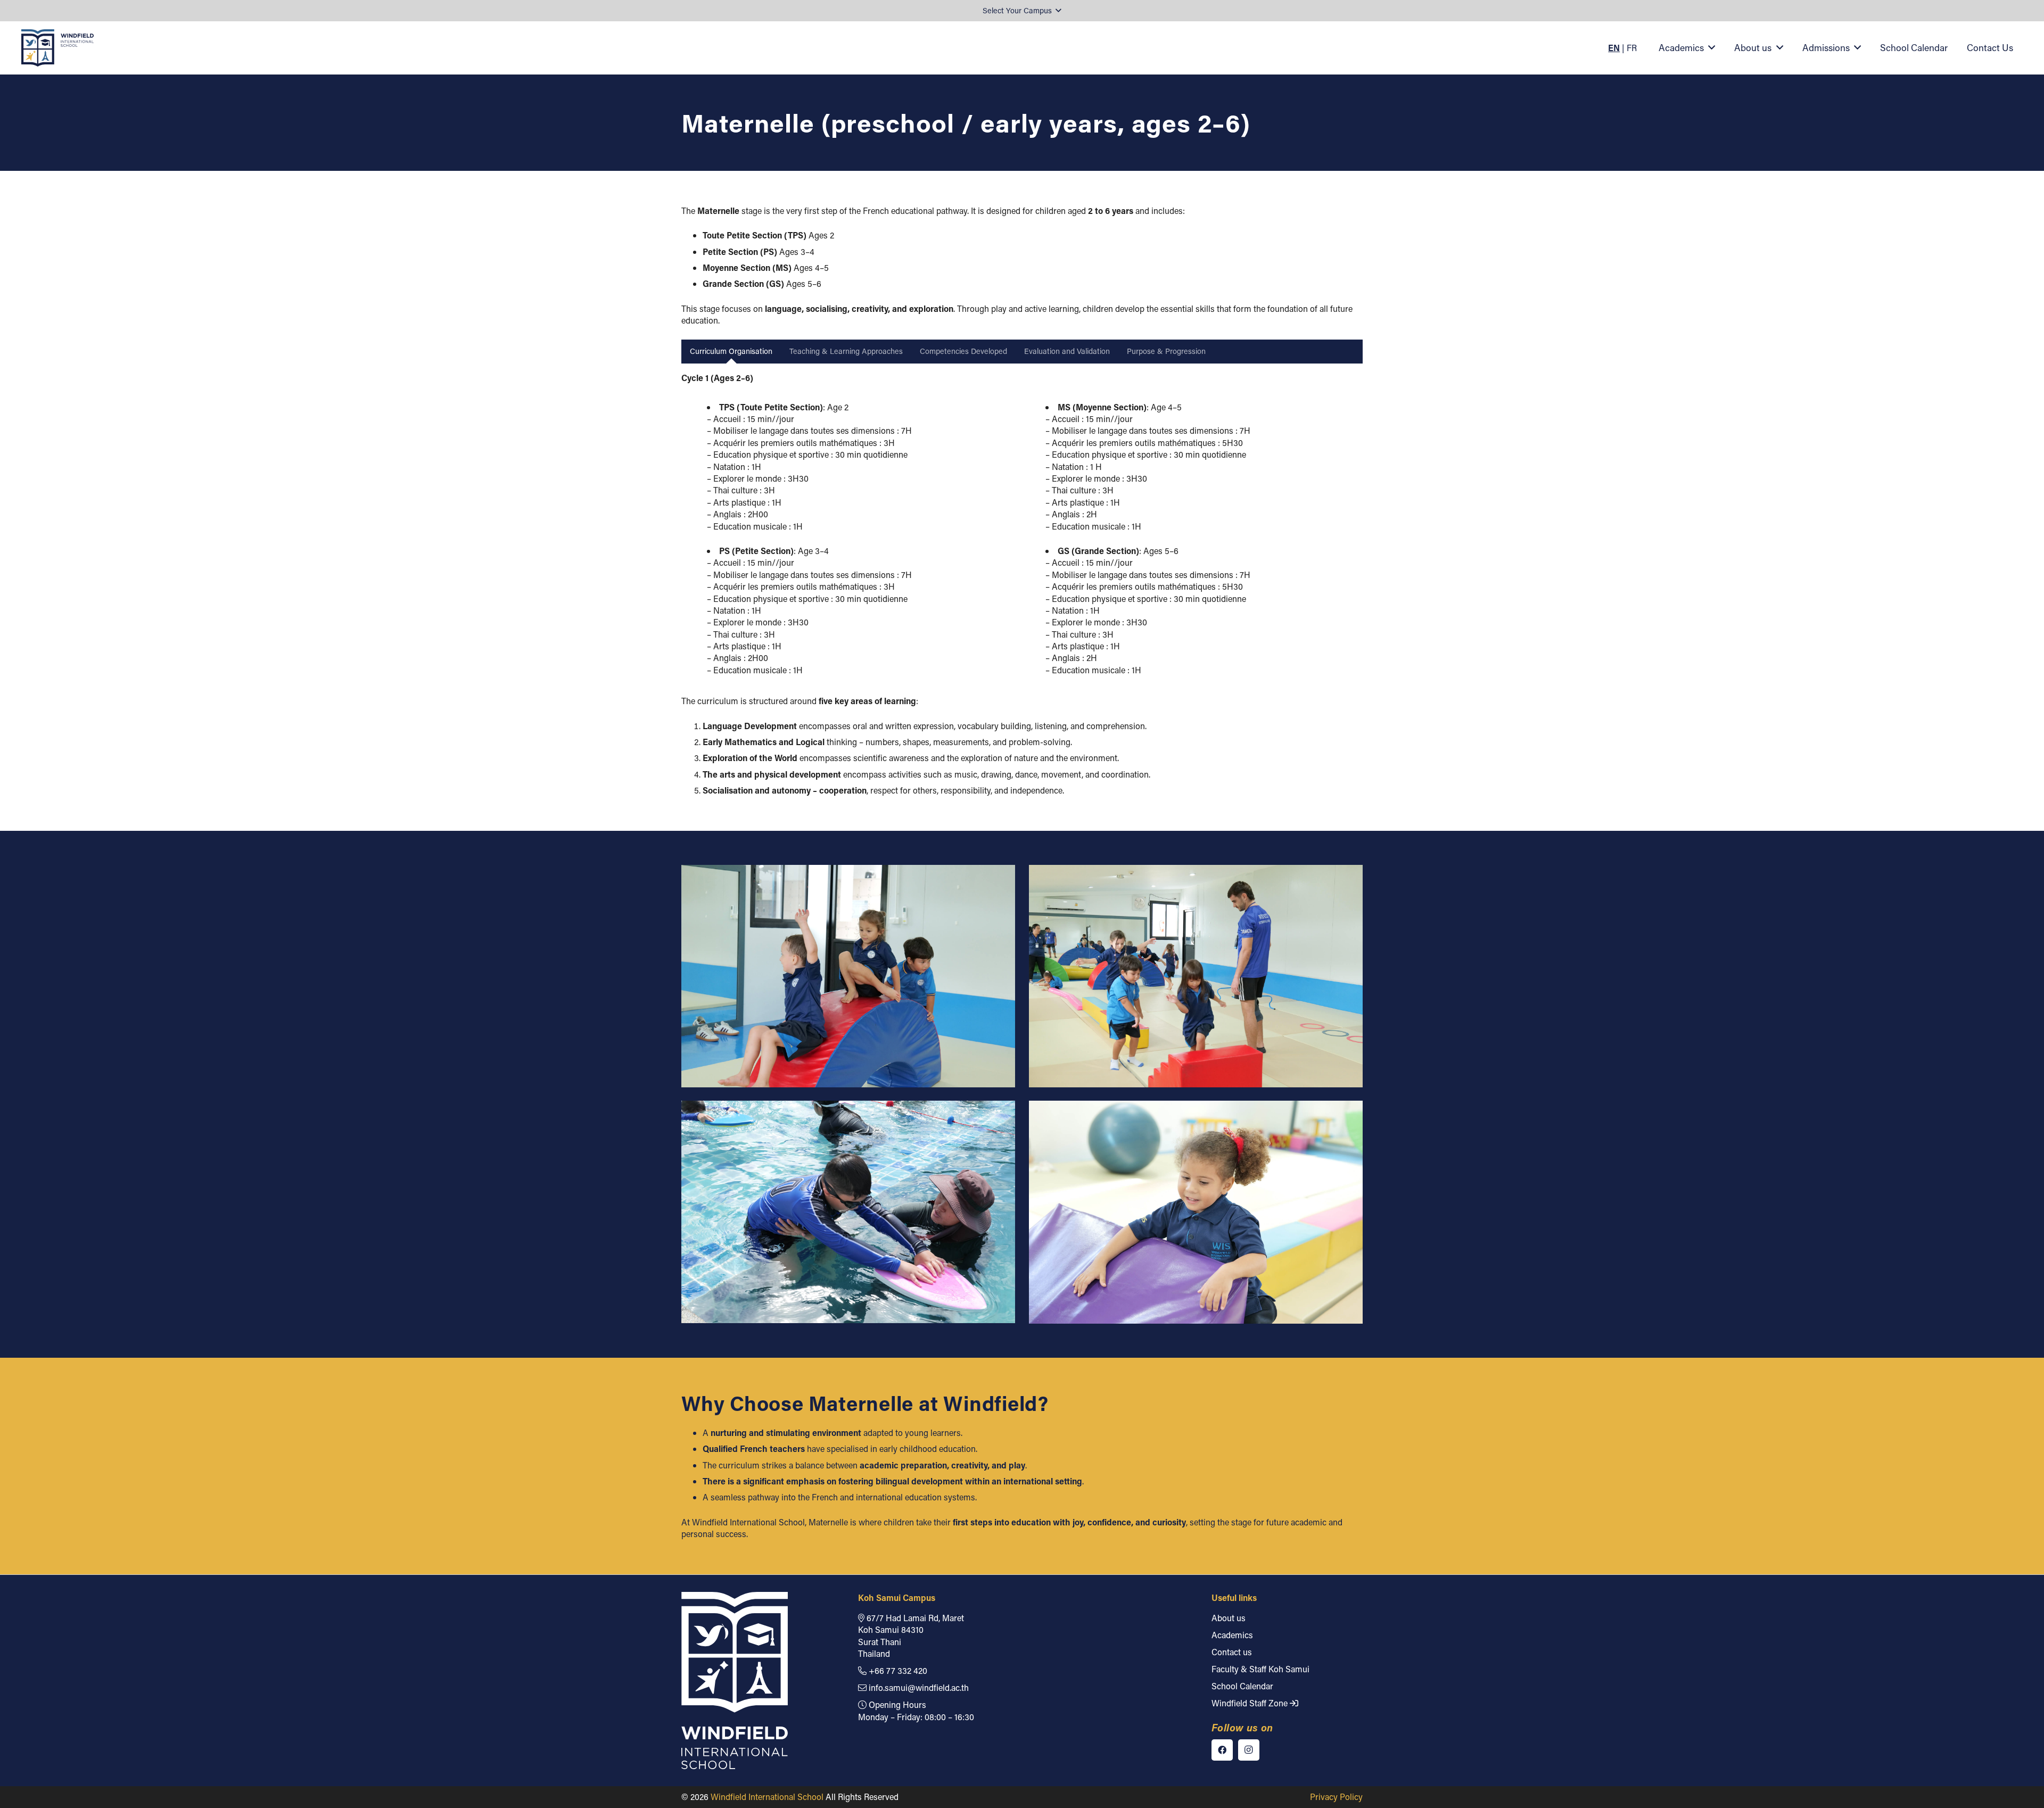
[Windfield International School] (57, 48)
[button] (1022, 11)
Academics (1232, 1635)
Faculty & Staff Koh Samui (1260, 1669)
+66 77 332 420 (897, 1670)
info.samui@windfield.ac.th (918, 1687)
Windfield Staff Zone (1251, 1703)
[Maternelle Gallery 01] (1196, 976)
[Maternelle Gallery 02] (848, 1212)
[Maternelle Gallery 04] (848, 976)
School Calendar (1242, 1686)
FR (1632, 48)
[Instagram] (1249, 1750)
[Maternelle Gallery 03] (1196, 1212)
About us (1229, 1618)
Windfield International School (767, 1797)
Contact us (1232, 1652)
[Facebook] (1222, 1750)
